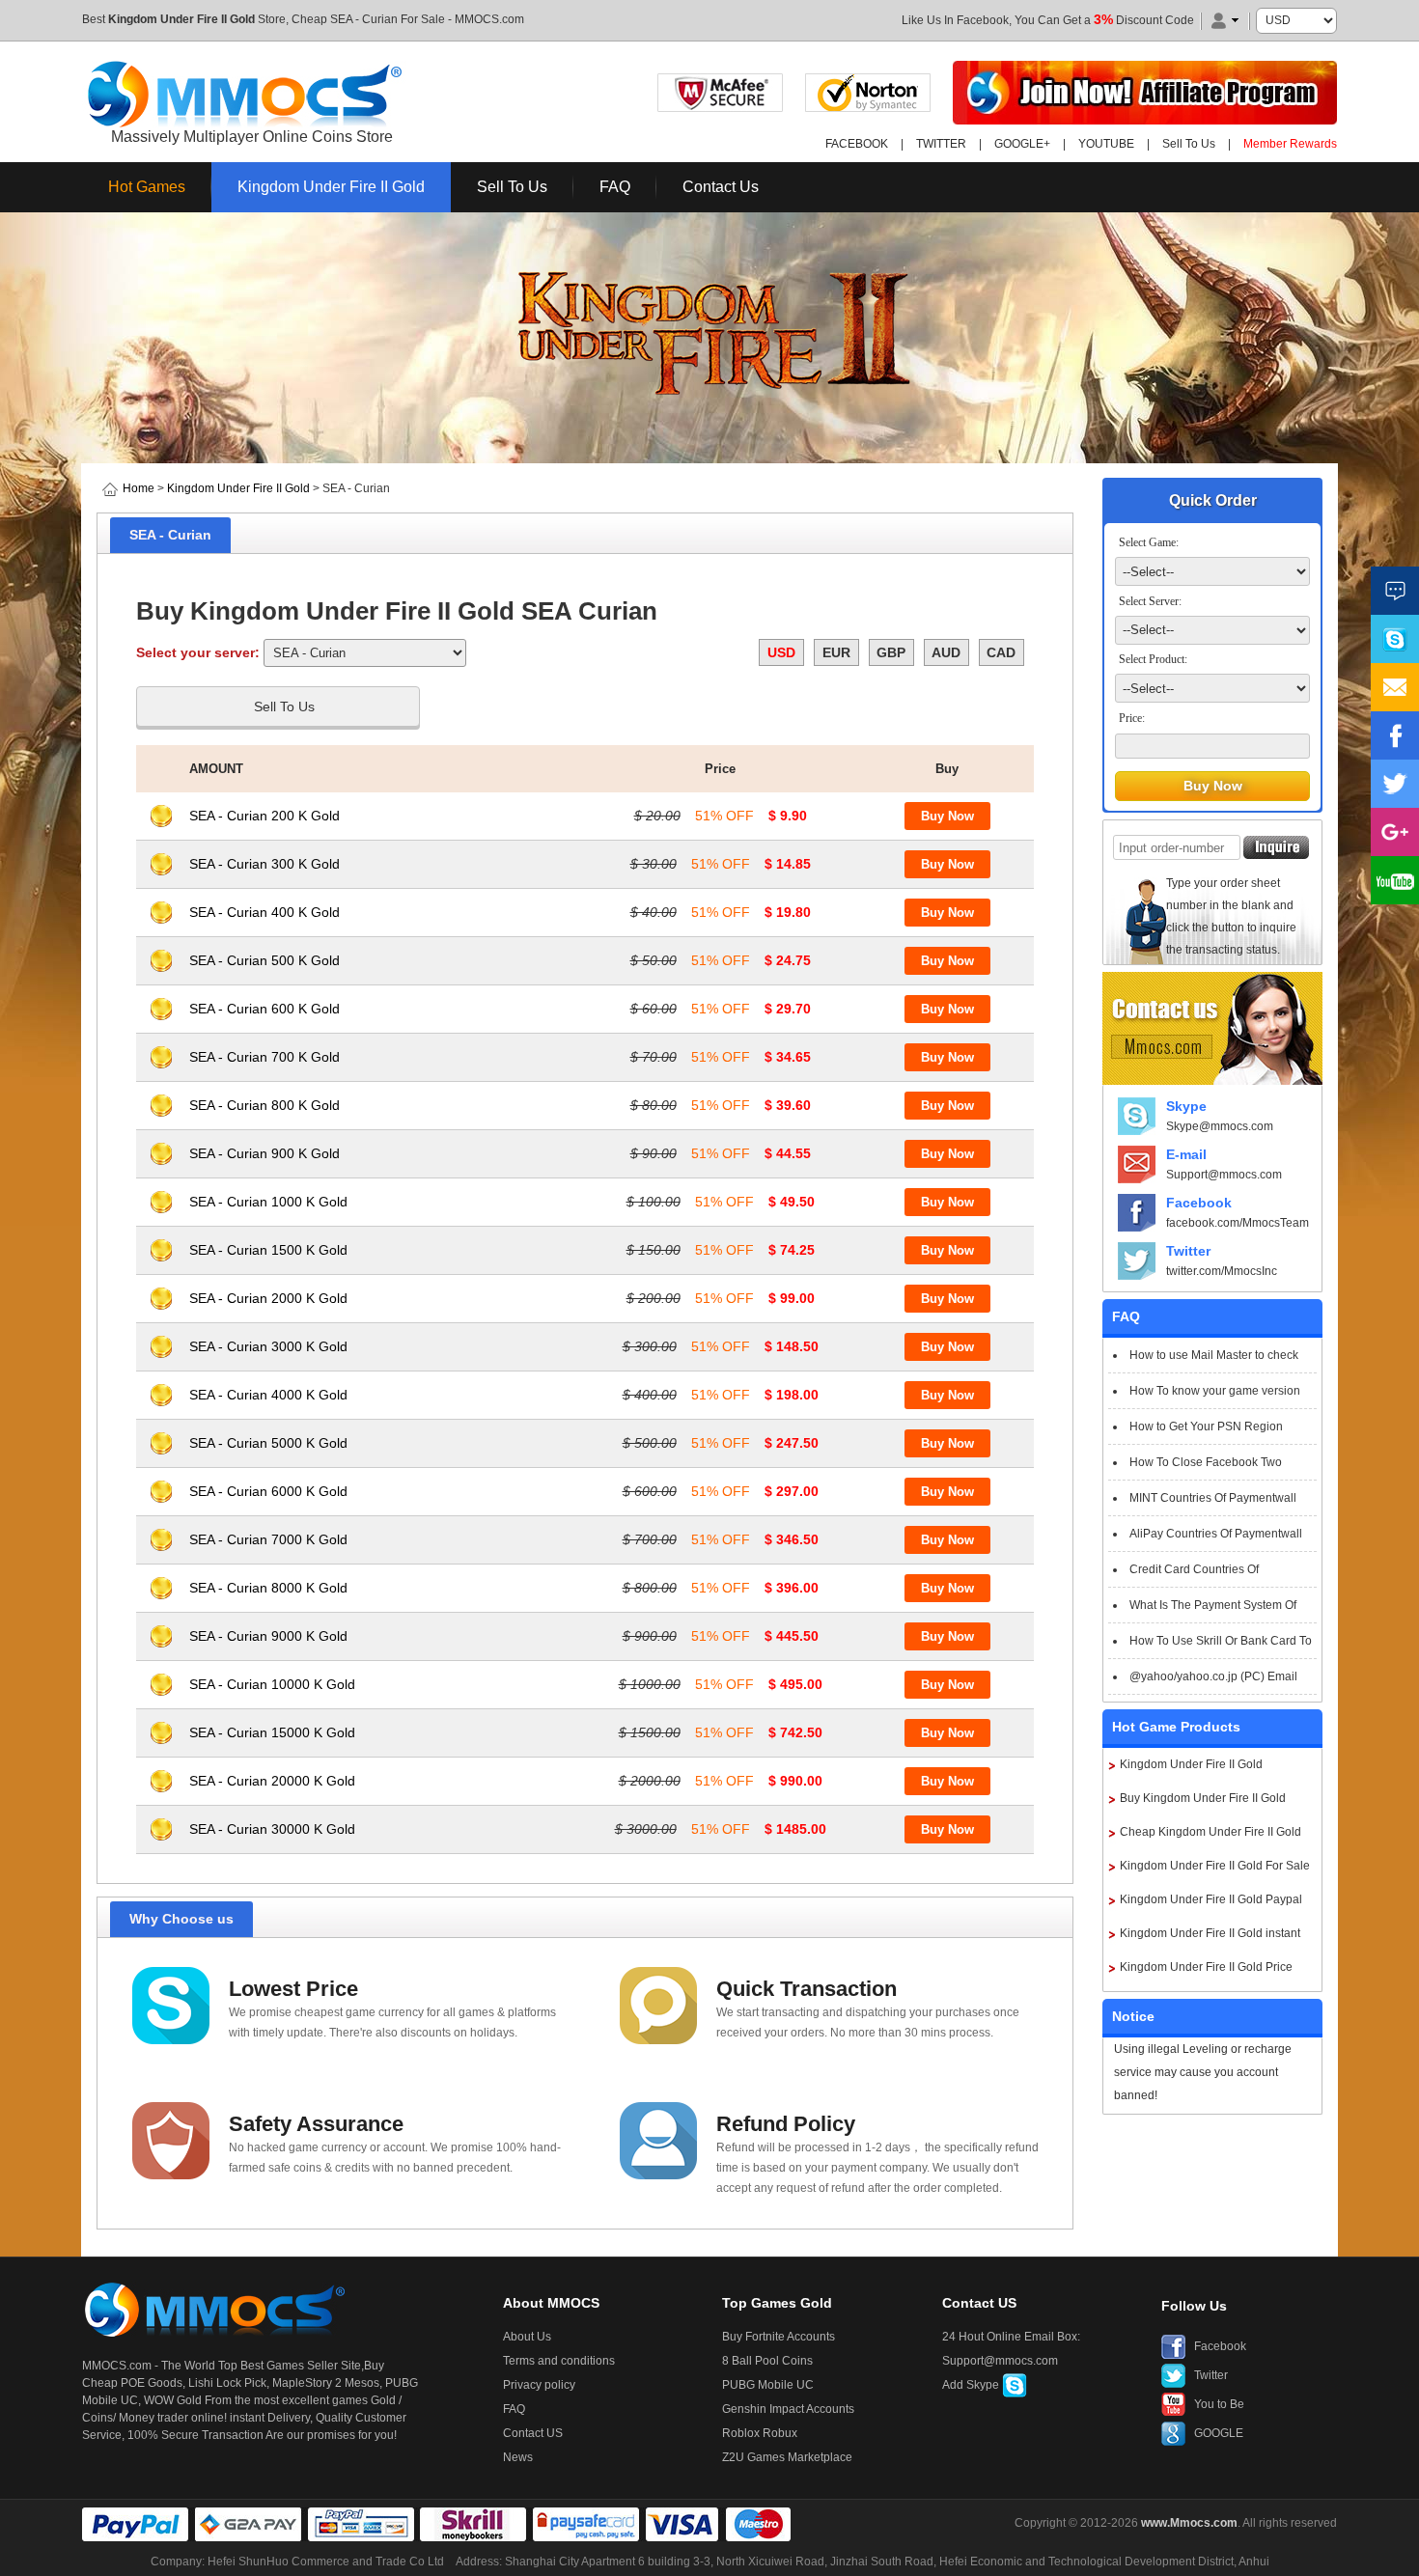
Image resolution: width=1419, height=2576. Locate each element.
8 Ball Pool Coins (767, 2361)
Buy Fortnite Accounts (779, 2337)
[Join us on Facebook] (1395, 735)
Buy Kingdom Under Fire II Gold (1203, 1798)
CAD (1001, 652)
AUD (946, 652)
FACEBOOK (857, 144)
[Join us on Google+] (1395, 832)
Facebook (1199, 1203)
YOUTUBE (1106, 144)
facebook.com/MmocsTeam (1238, 1223)
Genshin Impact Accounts (788, 2409)
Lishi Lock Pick (227, 2383)
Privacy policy (539, 2385)
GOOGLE (1219, 2433)
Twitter (1188, 1251)
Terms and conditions (559, 2361)
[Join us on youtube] (1395, 880)
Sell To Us (1189, 144)
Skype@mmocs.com (1220, 1126)
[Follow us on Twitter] (1395, 784)
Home (139, 488)
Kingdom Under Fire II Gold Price (1206, 1967)
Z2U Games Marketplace (787, 2457)
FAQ (615, 187)
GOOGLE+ (1022, 144)
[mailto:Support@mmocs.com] (1395, 687)
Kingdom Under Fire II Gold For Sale (1215, 1866)
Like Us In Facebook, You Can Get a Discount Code (1048, 20)
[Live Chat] (1395, 591)
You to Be (1219, 2404)
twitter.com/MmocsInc (1222, 1271)
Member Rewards (1290, 144)
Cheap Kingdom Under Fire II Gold (1210, 1832)
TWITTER (941, 144)
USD (781, 652)
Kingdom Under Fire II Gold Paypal (1211, 1899)
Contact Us (721, 187)
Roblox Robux (760, 2433)
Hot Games (147, 187)
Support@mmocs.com (1224, 1175)
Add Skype (972, 2385)
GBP (891, 652)
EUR (836, 652)
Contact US (533, 2433)
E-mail (1186, 1154)
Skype (1186, 1106)
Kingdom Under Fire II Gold (181, 19)
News (518, 2457)
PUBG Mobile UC (768, 2385)
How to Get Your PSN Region (1206, 1426)
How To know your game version (1215, 1391)
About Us (527, 2337)
